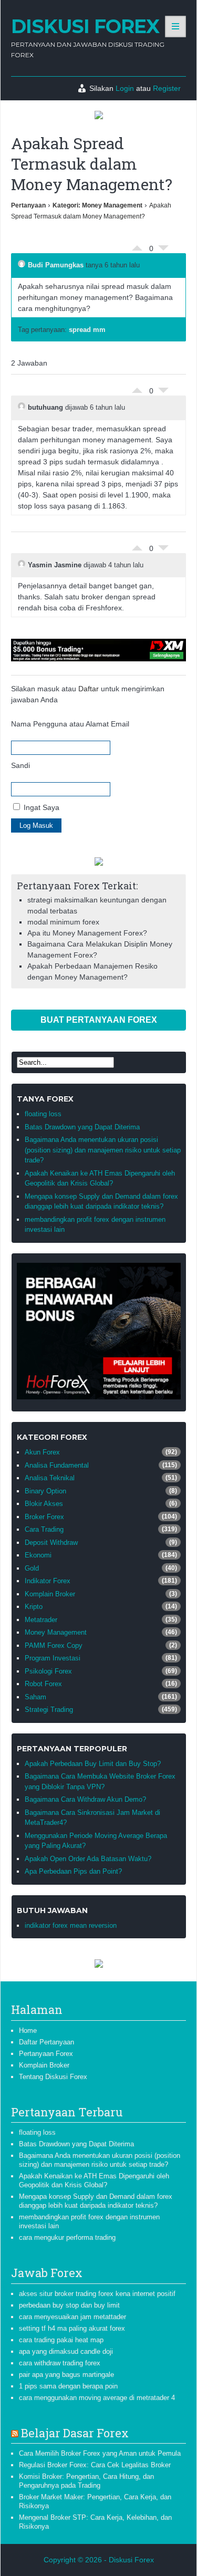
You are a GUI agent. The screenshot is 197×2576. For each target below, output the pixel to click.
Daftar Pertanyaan (46, 2042)
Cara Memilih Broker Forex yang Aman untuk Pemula (100, 2453)
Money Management (56, 1632)
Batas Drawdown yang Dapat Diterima (82, 1127)
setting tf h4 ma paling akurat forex (72, 2328)
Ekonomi (38, 1555)
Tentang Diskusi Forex (53, 2077)
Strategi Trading (49, 1710)
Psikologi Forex (48, 1671)
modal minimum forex (63, 922)
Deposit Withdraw (51, 1543)
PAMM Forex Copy (54, 1645)
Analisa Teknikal (50, 1478)
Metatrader (41, 1620)
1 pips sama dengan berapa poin (68, 2386)
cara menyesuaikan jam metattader (72, 2317)
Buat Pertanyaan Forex (99, 1020)
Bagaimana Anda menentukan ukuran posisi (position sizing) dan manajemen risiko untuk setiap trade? (103, 1150)
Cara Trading (44, 1529)
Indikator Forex (48, 1581)
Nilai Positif (137, 245)
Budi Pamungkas (56, 265)
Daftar (89, 689)
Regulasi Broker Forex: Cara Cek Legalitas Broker (95, 2465)
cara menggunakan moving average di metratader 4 (97, 2398)
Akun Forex (42, 1452)
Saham (35, 1697)
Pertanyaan (28, 205)
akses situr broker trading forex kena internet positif (97, 2294)
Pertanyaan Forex (46, 2054)
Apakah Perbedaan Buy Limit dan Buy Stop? (93, 1764)
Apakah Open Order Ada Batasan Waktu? (88, 1859)
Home (28, 2030)
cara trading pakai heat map (61, 2340)
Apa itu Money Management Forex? (87, 933)
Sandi (20, 765)
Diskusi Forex (85, 26)
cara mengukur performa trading (67, 2237)
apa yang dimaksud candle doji (66, 2351)
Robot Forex (43, 1684)
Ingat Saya (40, 807)
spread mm (87, 330)
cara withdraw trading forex (60, 2363)
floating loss (43, 1114)
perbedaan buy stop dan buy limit (69, 2305)
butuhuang (45, 407)
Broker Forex (44, 1517)
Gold (32, 1568)
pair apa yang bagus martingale (66, 2375)
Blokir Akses (44, 1504)
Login (125, 88)
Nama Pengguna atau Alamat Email (70, 724)
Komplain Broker (50, 1594)
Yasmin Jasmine (55, 565)
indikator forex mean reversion (71, 1925)
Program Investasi (53, 1658)
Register (167, 88)
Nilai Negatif (163, 251)
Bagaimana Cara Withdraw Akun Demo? (85, 1799)
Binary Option (45, 1491)
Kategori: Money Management (97, 205)
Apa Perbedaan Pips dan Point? (73, 1871)
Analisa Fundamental (57, 1465)
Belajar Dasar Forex (75, 2433)
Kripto (34, 1607)
